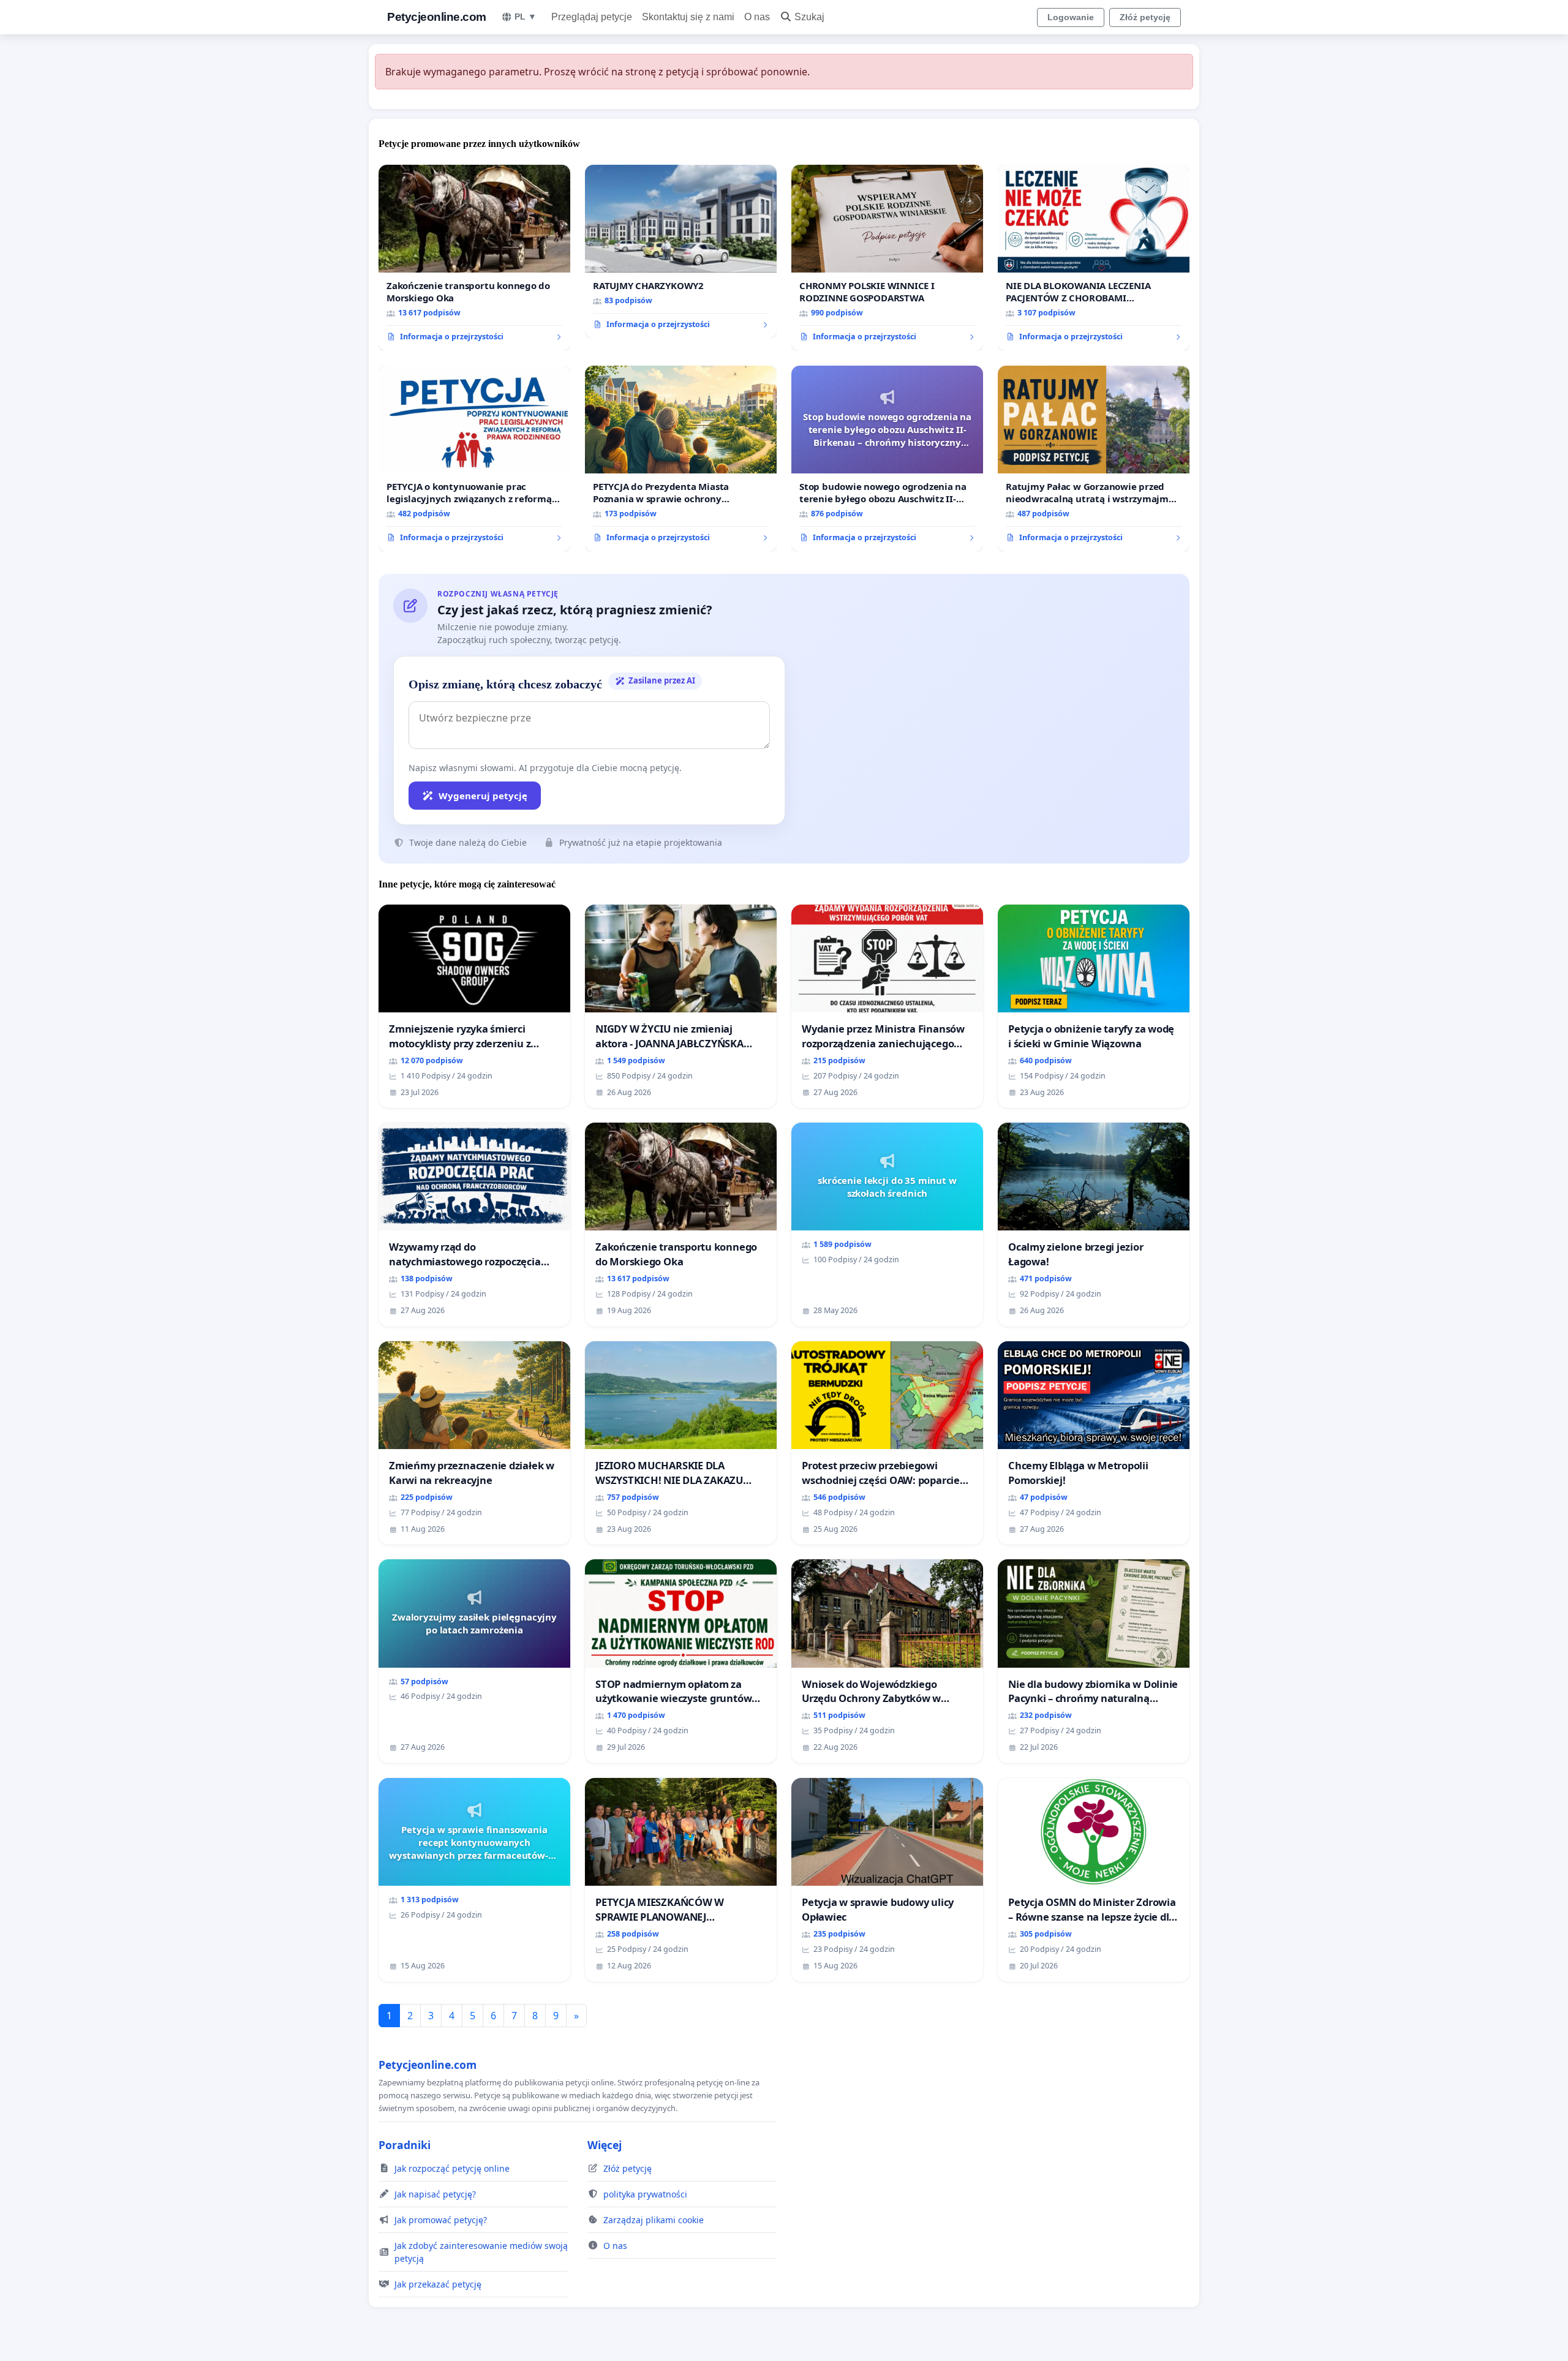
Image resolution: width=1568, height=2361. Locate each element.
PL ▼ (526, 17)
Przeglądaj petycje (592, 17)
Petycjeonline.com (437, 17)
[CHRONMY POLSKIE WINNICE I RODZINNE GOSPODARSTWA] (887, 258)
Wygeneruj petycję (483, 796)
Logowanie (1071, 17)
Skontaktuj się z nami (688, 17)
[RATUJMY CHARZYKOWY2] (681, 252)
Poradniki (405, 2145)
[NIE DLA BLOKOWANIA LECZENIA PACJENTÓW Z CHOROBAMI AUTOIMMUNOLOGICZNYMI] (1094, 258)
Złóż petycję (1145, 17)
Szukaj (809, 17)
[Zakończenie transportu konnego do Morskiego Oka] (474, 258)
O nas (757, 17)
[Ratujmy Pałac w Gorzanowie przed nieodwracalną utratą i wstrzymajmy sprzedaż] (1094, 459)
